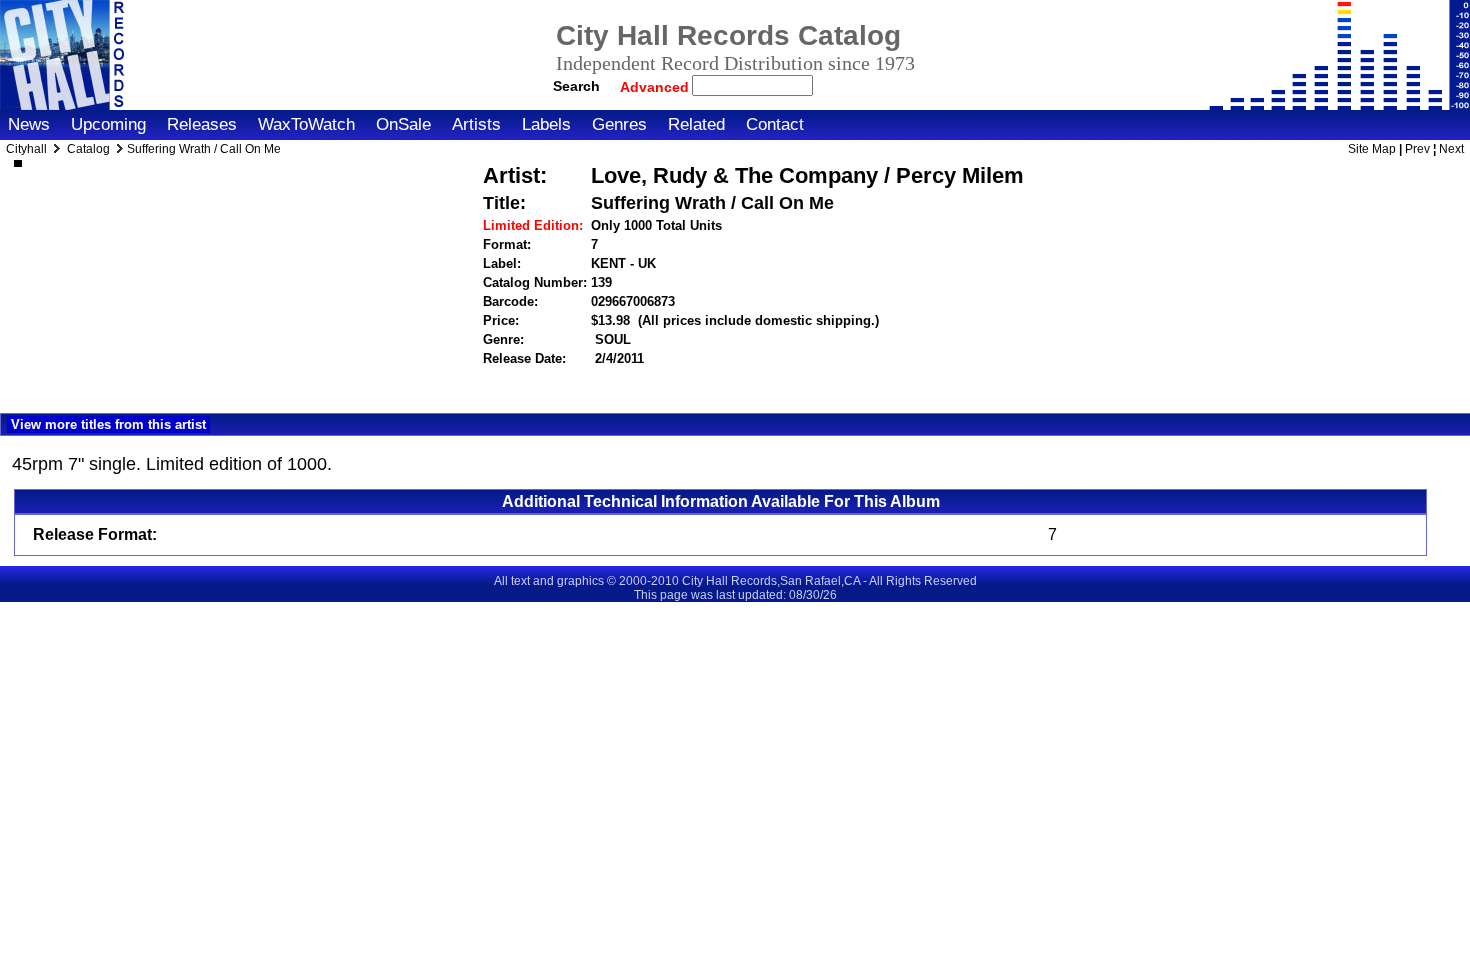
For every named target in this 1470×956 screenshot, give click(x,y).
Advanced (656, 87)
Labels (546, 124)
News (29, 124)
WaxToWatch (306, 124)
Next (1451, 149)
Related (696, 124)
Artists (476, 124)
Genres (619, 124)
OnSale (403, 124)
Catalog (88, 149)
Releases (202, 124)
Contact (775, 124)
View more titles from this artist (108, 424)
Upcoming (108, 124)
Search (576, 86)
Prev (1417, 149)
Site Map (1372, 149)
